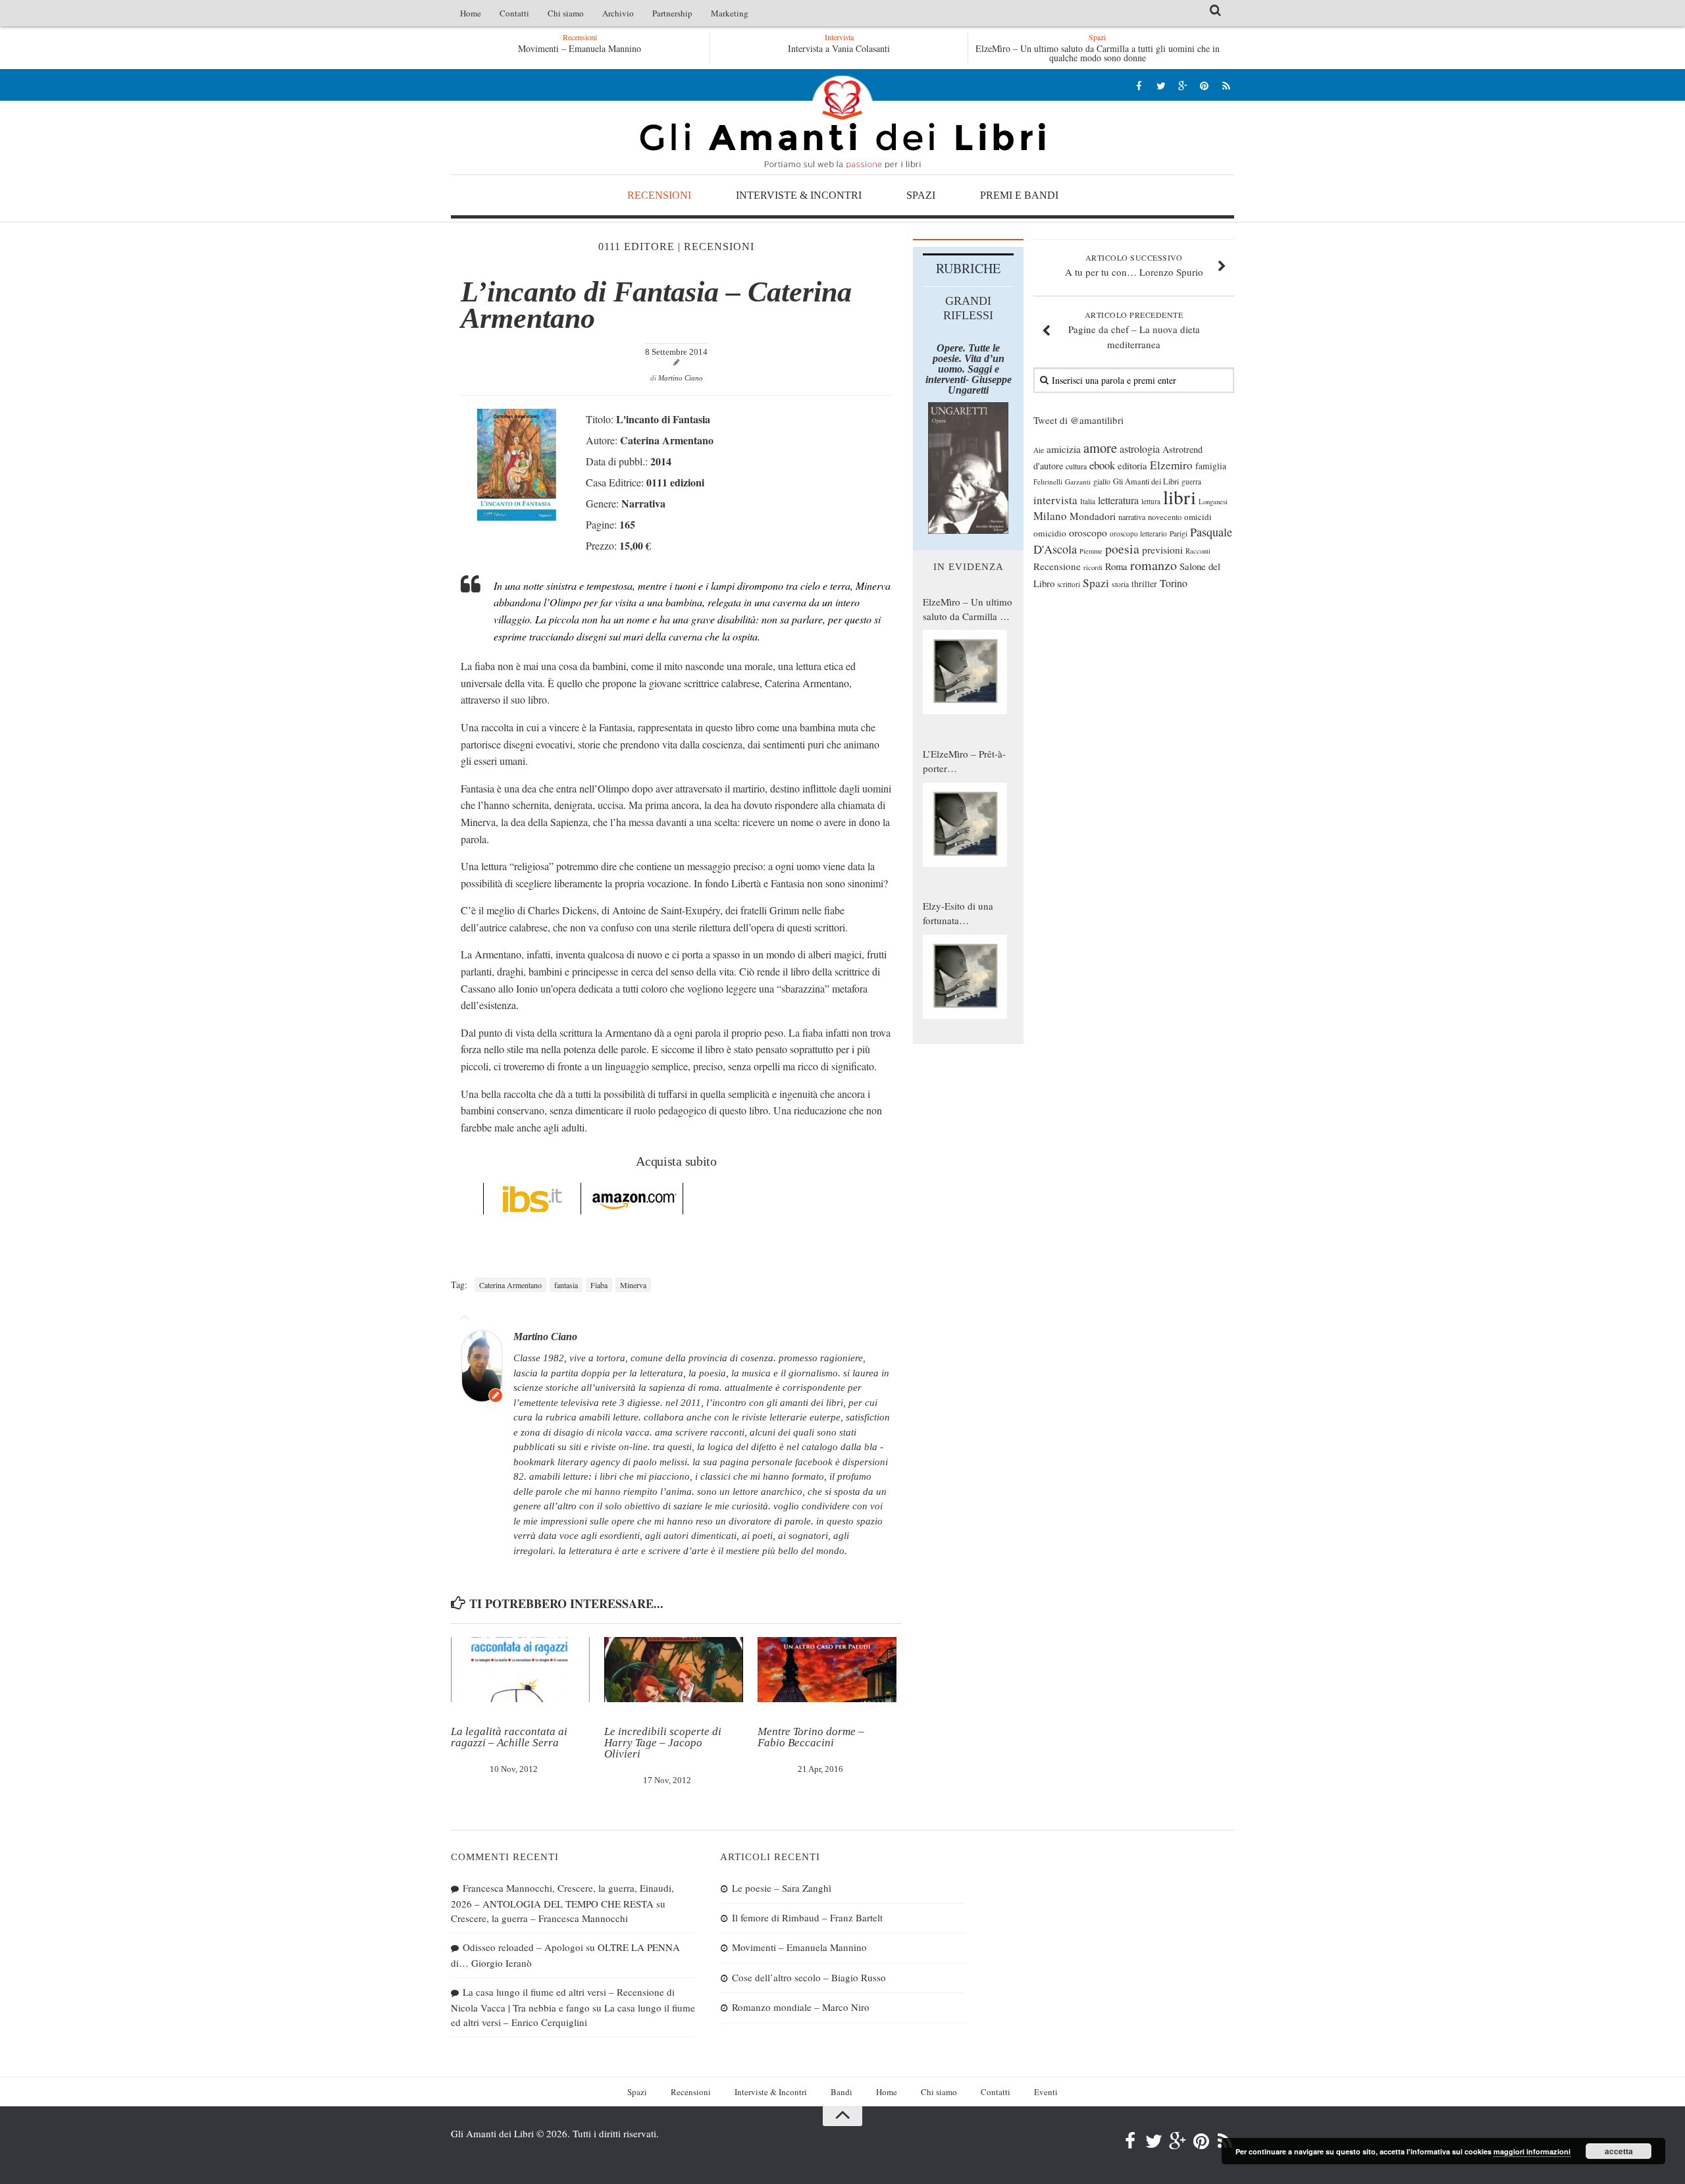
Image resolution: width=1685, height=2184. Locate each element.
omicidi (1198, 517)
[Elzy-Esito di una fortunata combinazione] (965, 977)
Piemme (1091, 551)
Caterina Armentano (510, 1285)
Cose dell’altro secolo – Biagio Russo (809, 1977)
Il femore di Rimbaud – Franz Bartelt (807, 1917)
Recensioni (659, 195)
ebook (1102, 465)
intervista (1055, 500)
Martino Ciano (681, 378)
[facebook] (1139, 85)
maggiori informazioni (1532, 2151)
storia (1120, 584)
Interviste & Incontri (799, 195)
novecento (1165, 517)
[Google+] (1182, 85)
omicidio (1050, 533)
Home (471, 13)
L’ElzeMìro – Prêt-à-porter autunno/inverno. (964, 762)
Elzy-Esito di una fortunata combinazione (958, 914)
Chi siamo (566, 13)
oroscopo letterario (1138, 533)
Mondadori (1093, 516)
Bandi (842, 2092)
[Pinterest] (1204, 85)
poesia (1122, 549)
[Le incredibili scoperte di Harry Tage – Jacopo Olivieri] (674, 1670)
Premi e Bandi (1019, 195)
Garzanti (1078, 481)
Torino (1174, 583)
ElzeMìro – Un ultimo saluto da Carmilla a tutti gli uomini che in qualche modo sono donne (1098, 53)
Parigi (1179, 533)
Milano (1050, 516)
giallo (1102, 481)
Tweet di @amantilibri (1078, 420)
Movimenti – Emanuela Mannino (580, 48)
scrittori (1069, 584)
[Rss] (1226, 85)
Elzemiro (1171, 465)
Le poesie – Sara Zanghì (782, 1888)
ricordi (1093, 567)
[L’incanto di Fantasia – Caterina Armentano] (517, 516)
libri (1179, 497)
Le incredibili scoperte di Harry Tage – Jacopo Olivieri (663, 1743)
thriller (1144, 584)
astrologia (1140, 449)
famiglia (1211, 466)
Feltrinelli (1048, 481)
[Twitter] (1161, 85)
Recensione (1057, 566)
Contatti (514, 13)
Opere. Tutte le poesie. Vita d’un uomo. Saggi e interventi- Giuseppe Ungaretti (969, 369)
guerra (1191, 481)
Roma (1116, 566)
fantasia (566, 1285)
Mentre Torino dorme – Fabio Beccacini (811, 1737)
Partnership (672, 13)
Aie (1039, 450)
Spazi (921, 195)
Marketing (730, 13)
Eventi (1046, 2092)
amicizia (1064, 449)
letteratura (1118, 500)
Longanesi (1213, 502)
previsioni (1162, 550)
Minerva (633, 1285)
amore (1100, 448)
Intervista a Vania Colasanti (839, 48)
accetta (1619, 2151)
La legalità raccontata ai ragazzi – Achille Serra (509, 1737)
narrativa (1132, 517)
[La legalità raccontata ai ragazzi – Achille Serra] (520, 1670)
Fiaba (599, 1285)
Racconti (1198, 551)
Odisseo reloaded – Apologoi (523, 1947)
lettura (1151, 501)
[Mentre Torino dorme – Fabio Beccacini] (827, 1670)
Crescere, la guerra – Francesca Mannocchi (539, 1918)
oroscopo (1088, 532)
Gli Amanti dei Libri (842, 122)
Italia (1088, 501)
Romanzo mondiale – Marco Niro (801, 2007)
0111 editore (636, 247)
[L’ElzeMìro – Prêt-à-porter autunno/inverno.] (965, 825)
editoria (1132, 465)
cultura (1076, 466)
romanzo (1154, 565)
